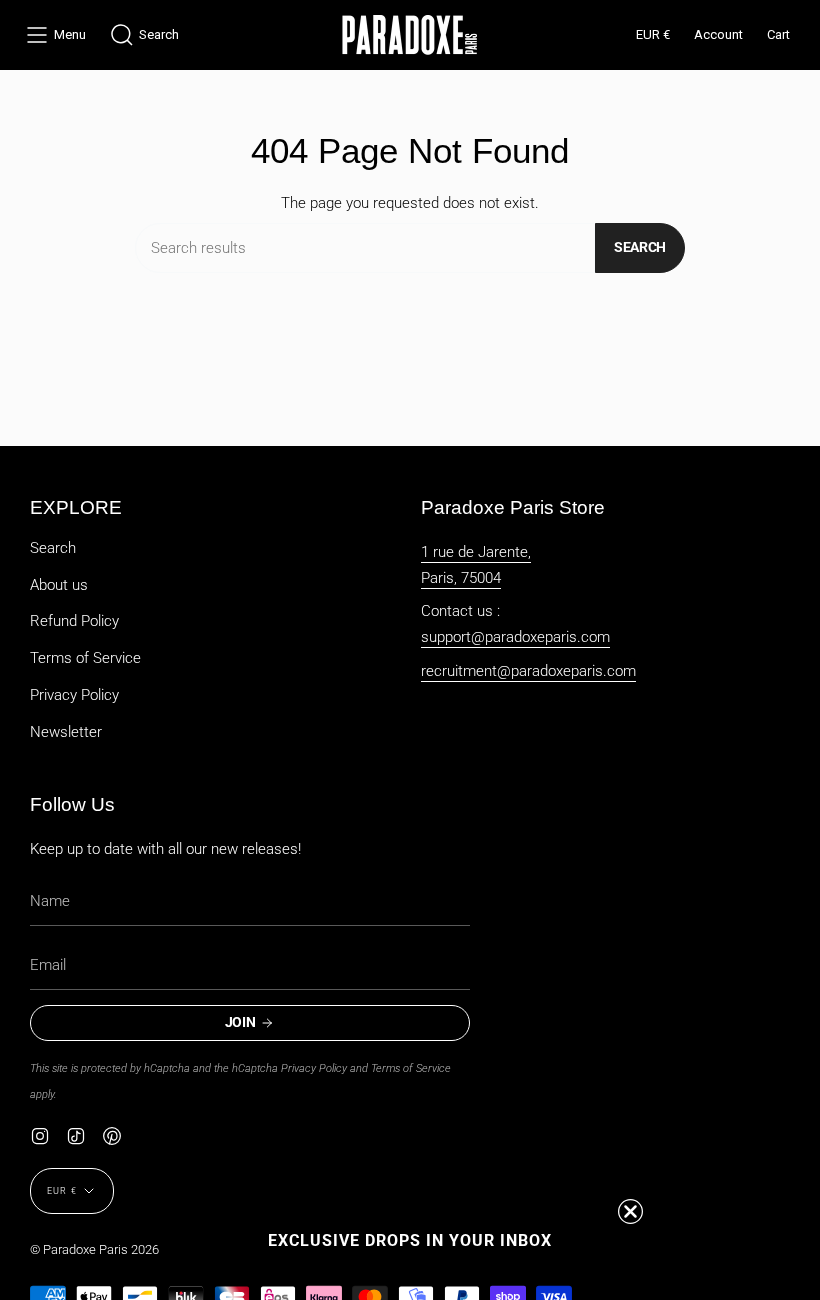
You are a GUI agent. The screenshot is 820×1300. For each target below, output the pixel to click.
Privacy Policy (74, 695)
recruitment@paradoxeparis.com (528, 671)
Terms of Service (85, 658)
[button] (144, 35)
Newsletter (66, 732)
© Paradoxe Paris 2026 (94, 1249)
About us (59, 585)
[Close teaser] (630, 1211)
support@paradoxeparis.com (515, 637)
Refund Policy (74, 621)
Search (640, 247)
